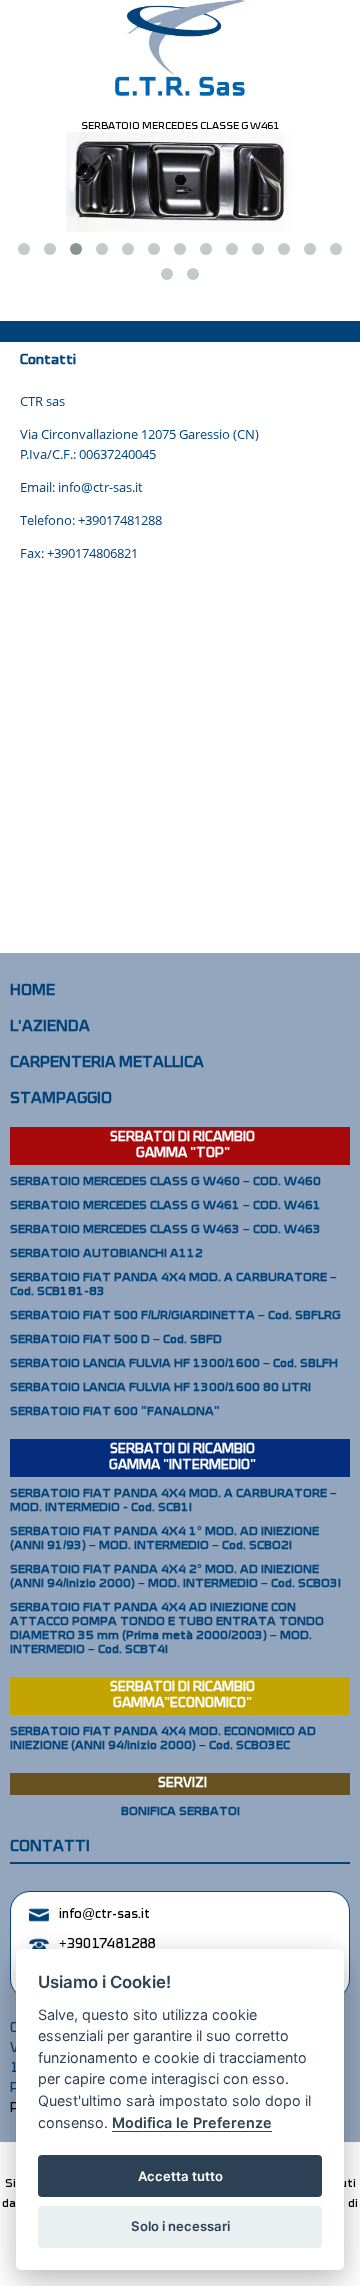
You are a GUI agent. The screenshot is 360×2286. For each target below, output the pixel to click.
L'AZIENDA (50, 1027)
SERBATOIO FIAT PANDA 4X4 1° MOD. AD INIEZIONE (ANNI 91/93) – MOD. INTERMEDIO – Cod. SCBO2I (164, 1539)
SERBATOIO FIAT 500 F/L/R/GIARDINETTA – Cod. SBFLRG (175, 1316)
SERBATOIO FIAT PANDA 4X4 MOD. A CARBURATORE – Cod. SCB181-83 (173, 1285)
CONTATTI (50, 1847)
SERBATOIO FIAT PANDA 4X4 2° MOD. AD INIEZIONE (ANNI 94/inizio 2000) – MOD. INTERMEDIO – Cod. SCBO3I (175, 1577)
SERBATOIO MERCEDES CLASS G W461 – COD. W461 (165, 1206)
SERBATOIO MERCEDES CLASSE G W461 (180, 126)
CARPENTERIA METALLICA (107, 1063)
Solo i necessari (180, 2226)
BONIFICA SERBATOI (180, 1812)
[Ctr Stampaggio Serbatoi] (180, 48)
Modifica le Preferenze (192, 2122)
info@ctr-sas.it (104, 1914)
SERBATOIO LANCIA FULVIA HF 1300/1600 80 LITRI (160, 1388)
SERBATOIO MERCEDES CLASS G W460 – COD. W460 (165, 1182)
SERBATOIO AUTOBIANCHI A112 (106, 1254)
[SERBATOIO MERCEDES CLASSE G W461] (180, 182)
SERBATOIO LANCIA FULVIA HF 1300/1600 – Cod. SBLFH (174, 1364)
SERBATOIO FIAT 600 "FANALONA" (115, 1412)
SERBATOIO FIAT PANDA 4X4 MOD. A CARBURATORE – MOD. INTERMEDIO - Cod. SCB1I (173, 1501)
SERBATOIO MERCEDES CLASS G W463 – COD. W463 (165, 1230)
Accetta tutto (180, 2176)
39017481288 (123, 520)
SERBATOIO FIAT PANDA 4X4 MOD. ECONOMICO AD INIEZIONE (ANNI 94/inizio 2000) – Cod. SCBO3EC (163, 1739)
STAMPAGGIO (61, 1099)
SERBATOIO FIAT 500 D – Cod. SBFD (116, 1340)
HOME (32, 991)
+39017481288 (107, 1944)
